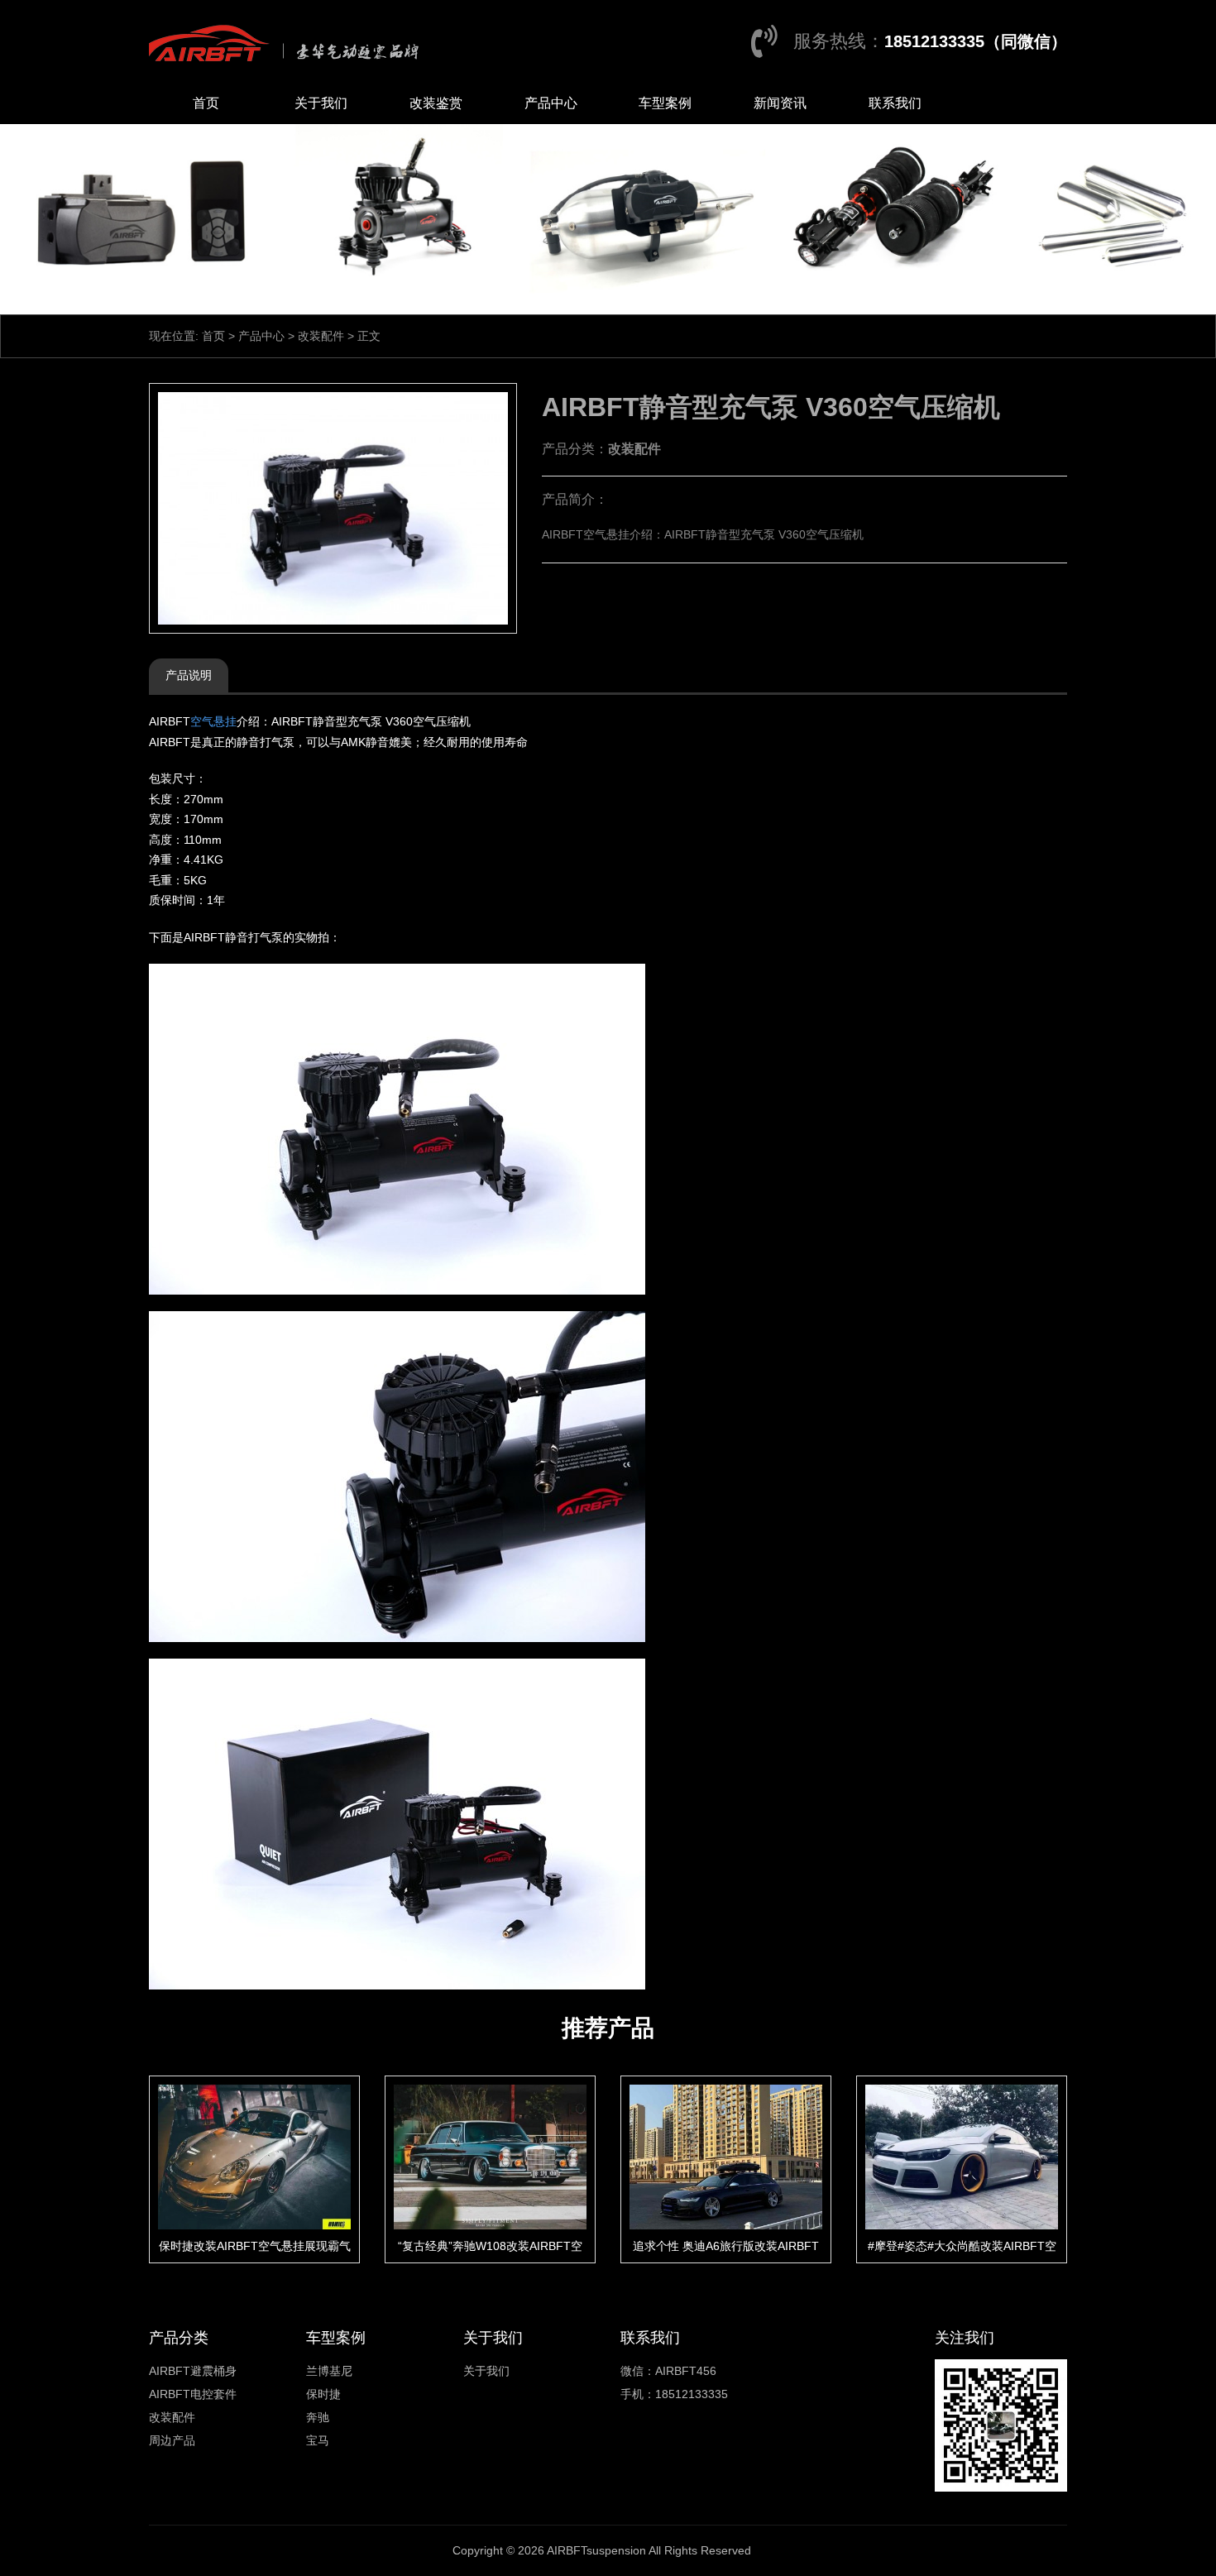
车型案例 (665, 103)
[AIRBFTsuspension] (288, 41)
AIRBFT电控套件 (193, 2394)
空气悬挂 (213, 721)
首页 (206, 103)
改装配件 (321, 336)
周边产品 (172, 2440)
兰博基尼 (329, 2371)
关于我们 (321, 103)
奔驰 (318, 2417)
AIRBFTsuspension (596, 2550)
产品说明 (189, 675)
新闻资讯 (780, 103)
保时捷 (323, 2394)
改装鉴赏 (436, 103)
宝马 (318, 2440)
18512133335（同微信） (976, 41)
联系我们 (895, 103)
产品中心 (551, 103)
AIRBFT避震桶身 (193, 2371)
